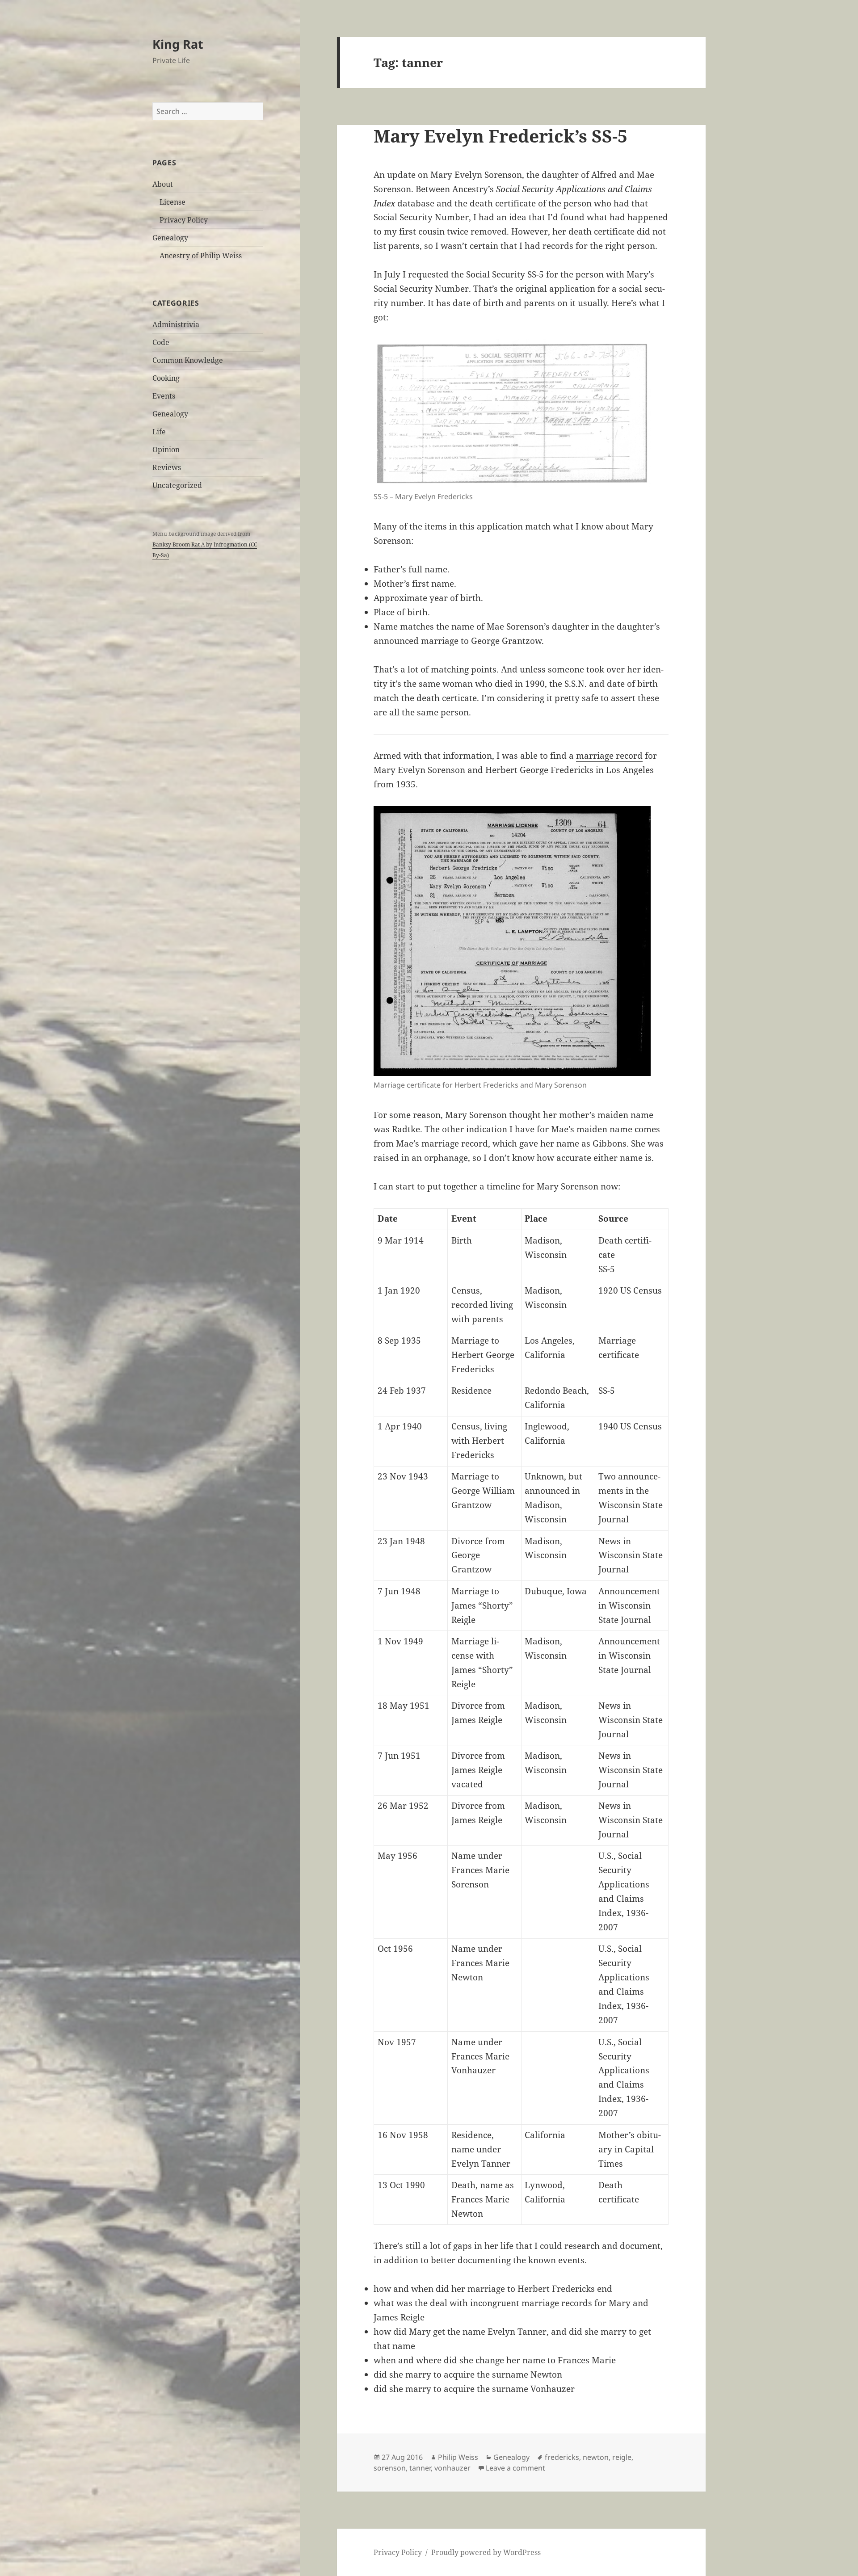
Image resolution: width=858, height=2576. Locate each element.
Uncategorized (177, 485)
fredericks (562, 2457)
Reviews (167, 467)
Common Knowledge (188, 360)
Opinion (166, 450)
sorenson (390, 2468)
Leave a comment (515, 2468)
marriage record (609, 756)
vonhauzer (452, 2468)
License (172, 202)
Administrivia (176, 324)
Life (159, 432)
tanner (420, 2468)
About (163, 184)
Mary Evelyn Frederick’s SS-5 (500, 136)
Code (161, 342)
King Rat (178, 44)
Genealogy (170, 238)
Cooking (166, 378)
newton (596, 2457)
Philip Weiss (458, 2457)
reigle (622, 2457)
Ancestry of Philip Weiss (201, 256)
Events (164, 396)
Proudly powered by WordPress (486, 2552)
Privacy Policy (184, 220)
